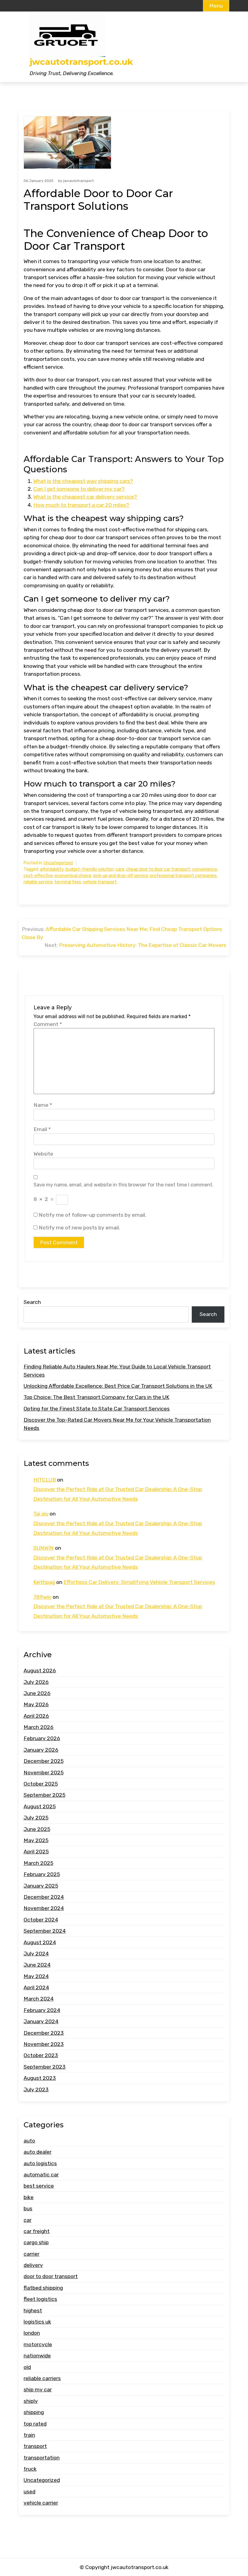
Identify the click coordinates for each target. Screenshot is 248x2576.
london (32, 2333)
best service (39, 2186)
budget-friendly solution (90, 869)
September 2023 (45, 2067)
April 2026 (36, 1716)
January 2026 (41, 1750)
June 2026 (37, 1693)
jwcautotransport (78, 181)
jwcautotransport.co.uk (81, 62)
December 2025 (44, 1761)
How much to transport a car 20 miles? (81, 505)
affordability (52, 869)
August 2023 (40, 2078)
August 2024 (40, 1942)
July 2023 (36, 2089)
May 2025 (36, 1840)
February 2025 (42, 1874)
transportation (42, 2458)
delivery (33, 2265)
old (27, 2367)
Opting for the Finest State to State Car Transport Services (97, 1409)
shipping (34, 2412)
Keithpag (44, 1582)
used (29, 2492)
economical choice (73, 876)
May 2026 (36, 1704)
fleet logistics (40, 2299)
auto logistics (40, 2163)
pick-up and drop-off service (121, 876)
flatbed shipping (43, 2288)
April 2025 (36, 1852)
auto (29, 2141)
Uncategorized (58, 863)
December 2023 (44, 2033)
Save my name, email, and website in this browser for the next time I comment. (124, 1185)
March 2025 (38, 1863)
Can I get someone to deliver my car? (79, 489)
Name (43, 1105)
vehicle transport (100, 882)
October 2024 (41, 1920)
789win (42, 1597)
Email (42, 1129)
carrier (31, 2254)
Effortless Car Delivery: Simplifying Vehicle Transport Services (139, 1582)
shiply (31, 2401)
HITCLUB (45, 1480)
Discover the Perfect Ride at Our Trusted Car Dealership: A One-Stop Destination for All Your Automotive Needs (118, 1494)
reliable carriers (42, 2378)
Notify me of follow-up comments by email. (93, 1215)
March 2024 (39, 1999)
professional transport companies (183, 876)
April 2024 (36, 1987)
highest (33, 2310)
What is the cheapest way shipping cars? (83, 481)
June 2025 (37, 1829)
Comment (48, 1024)
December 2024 (44, 1897)
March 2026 (39, 1727)
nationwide (37, 2356)
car (28, 2220)
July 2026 (36, 1682)
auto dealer (38, 2152)
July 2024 (36, 1954)
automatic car (41, 2175)
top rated (35, 2424)
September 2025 (44, 1795)
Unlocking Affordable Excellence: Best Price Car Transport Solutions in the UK (118, 1386)
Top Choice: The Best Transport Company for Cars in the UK (96, 1397)
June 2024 (37, 1965)
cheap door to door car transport (158, 869)
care (120, 869)
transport (35, 2446)
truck (30, 2469)
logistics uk (37, 2322)
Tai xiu (41, 1514)
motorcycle (38, 2344)
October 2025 (41, 1784)
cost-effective (38, 876)
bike (29, 2197)
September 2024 (45, 1931)
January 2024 (41, 2021)
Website (43, 1154)
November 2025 (44, 1773)
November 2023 (44, 2044)
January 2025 (41, 1886)
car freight (37, 2231)
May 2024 (36, 1976)
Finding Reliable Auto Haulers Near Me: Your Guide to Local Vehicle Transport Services (117, 1370)
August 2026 (40, 1671)
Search (32, 1302)
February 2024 (42, 2010)
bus (28, 2208)
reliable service (38, 882)
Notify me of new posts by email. (79, 1228)
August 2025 (40, 1806)
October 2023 (41, 2055)
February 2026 (42, 1738)
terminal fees (68, 882)
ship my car (38, 2390)
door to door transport (51, 2276)
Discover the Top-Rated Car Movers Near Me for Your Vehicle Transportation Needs (117, 1424)
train (29, 2435)
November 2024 (44, 1908)
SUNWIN (44, 1548)
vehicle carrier (41, 2503)
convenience (205, 869)
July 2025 (36, 1818)
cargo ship (36, 2242)
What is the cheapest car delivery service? (85, 497)
